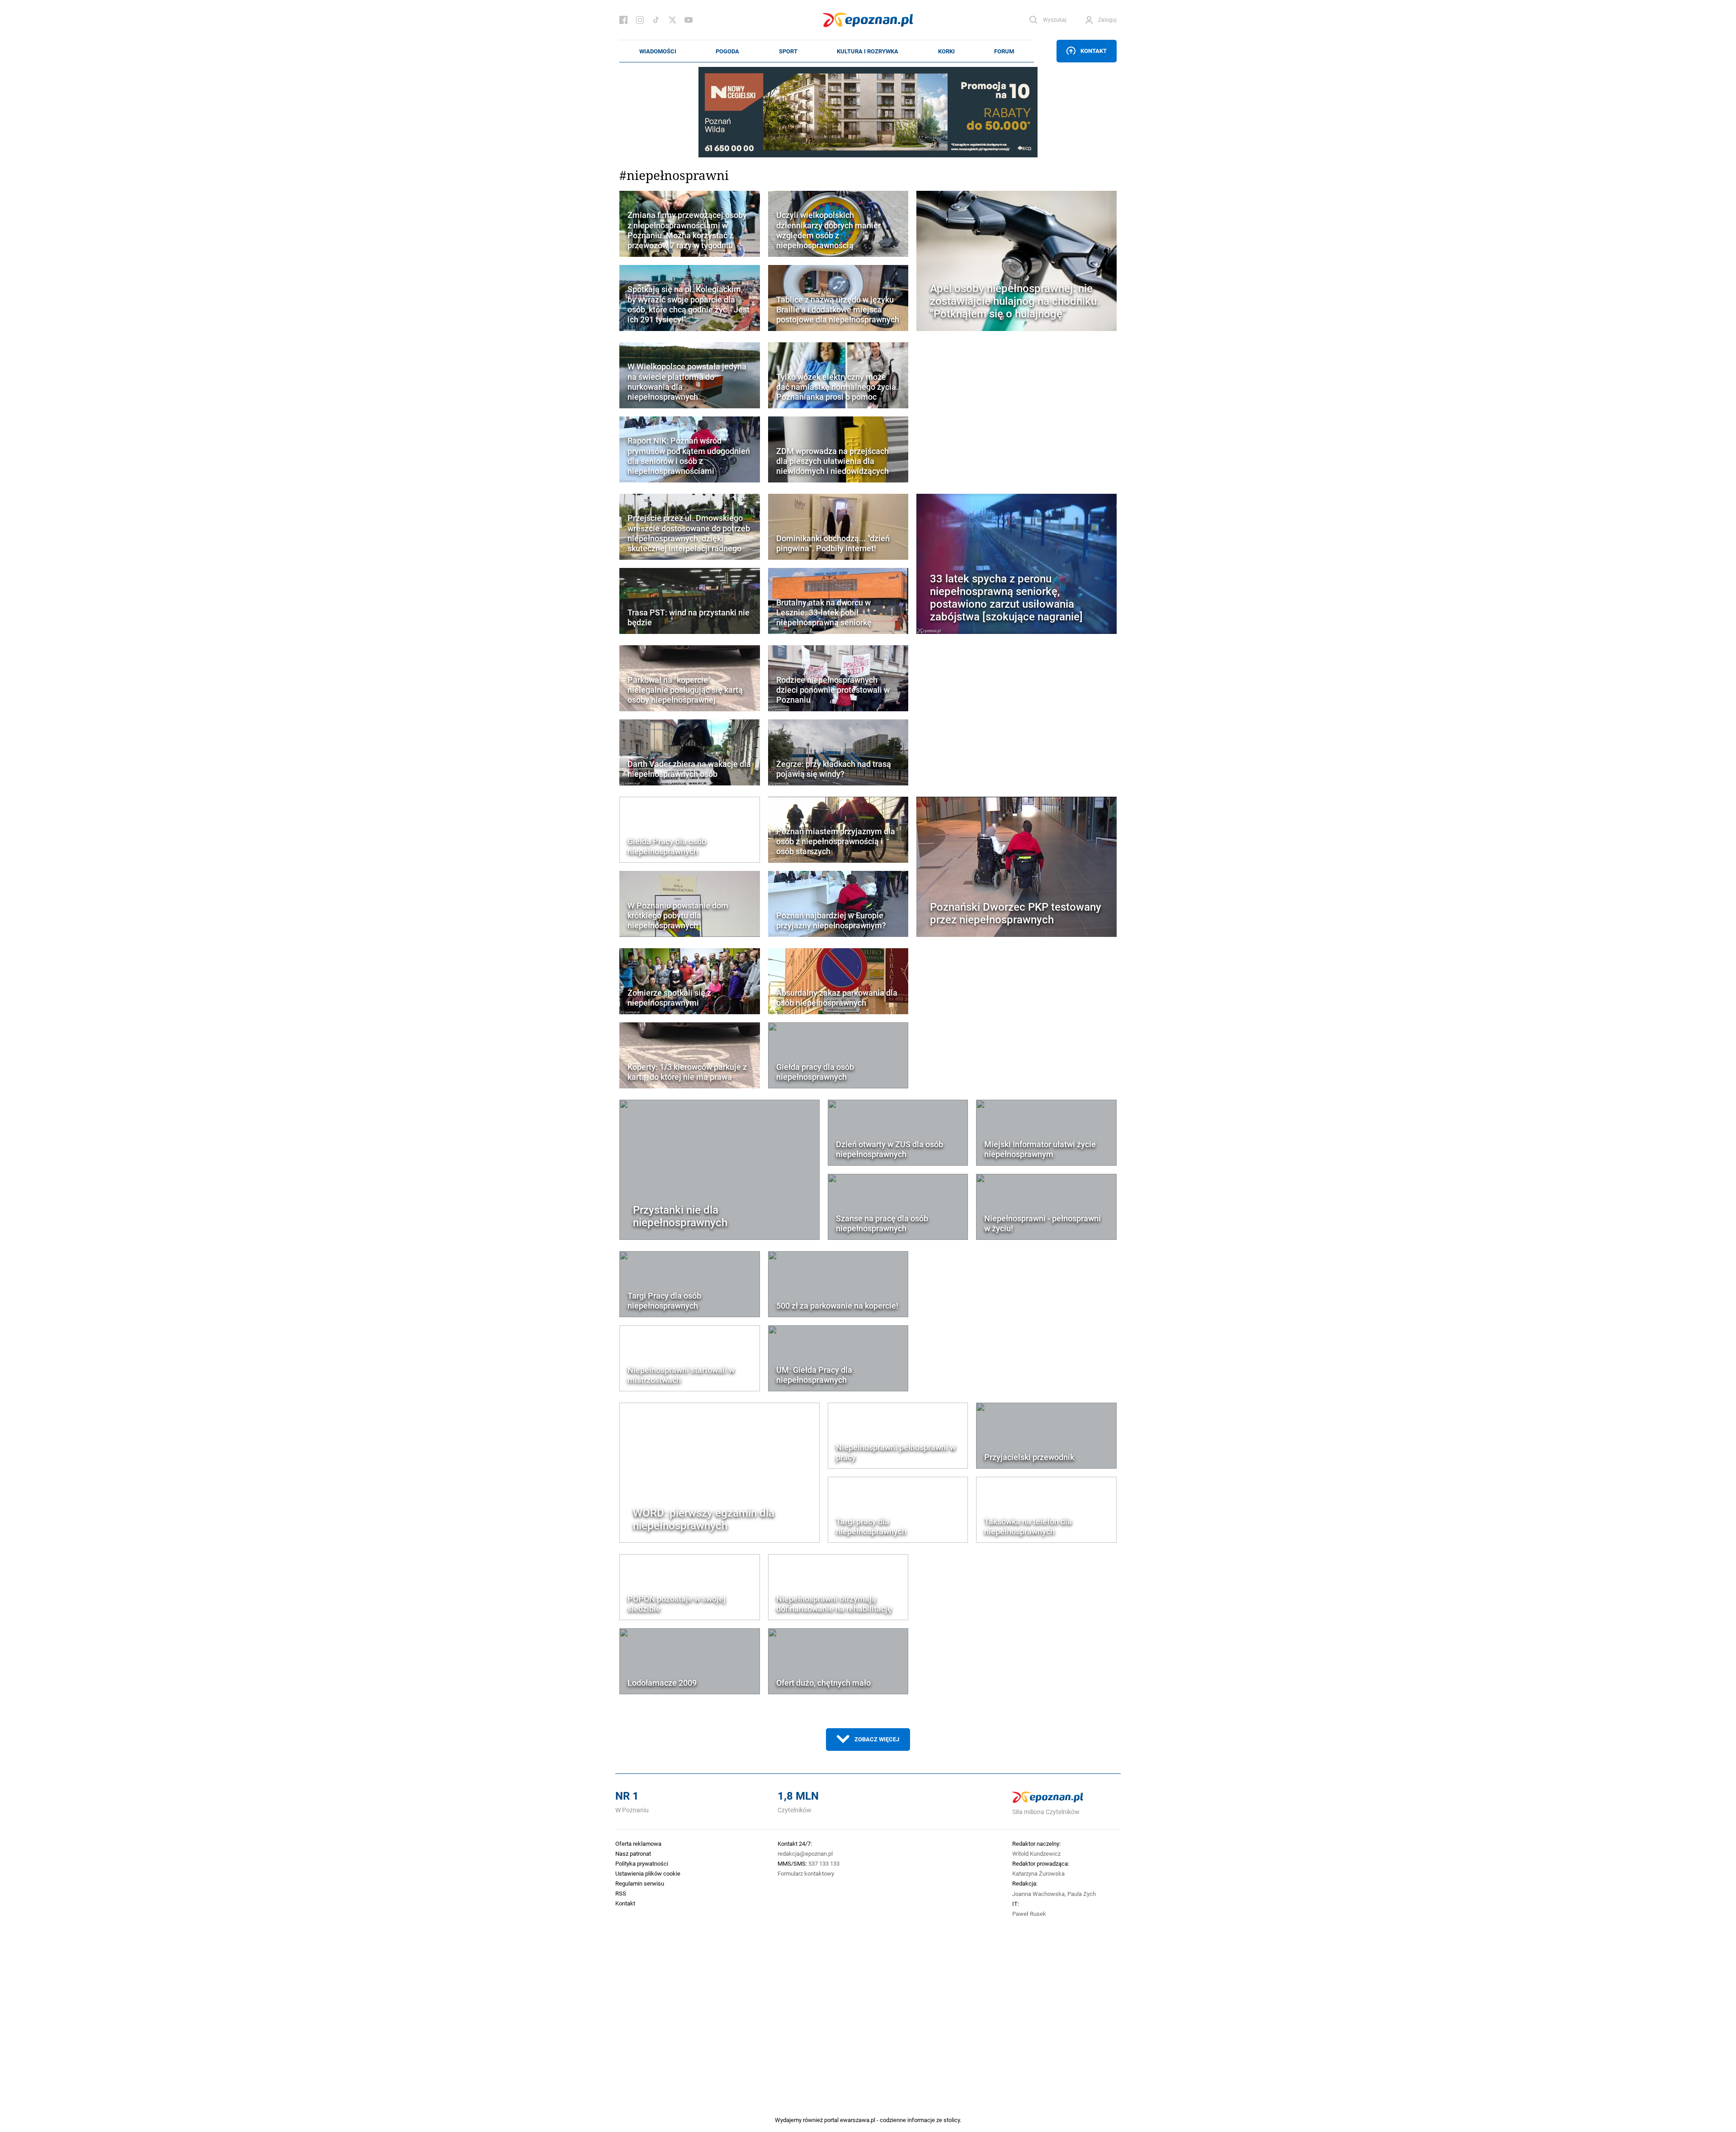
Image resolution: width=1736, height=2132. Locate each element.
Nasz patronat (633, 1853)
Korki (946, 51)
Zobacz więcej (877, 1739)
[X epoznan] (672, 20)
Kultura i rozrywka (868, 51)
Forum (1004, 51)
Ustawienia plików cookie (648, 1873)
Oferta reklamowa (638, 1844)
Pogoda (727, 51)
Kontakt (1094, 51)
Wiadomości (658, 51)
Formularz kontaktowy (806, 1873)
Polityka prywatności (642, 1863)
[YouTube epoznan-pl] (689, 20)
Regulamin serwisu (640, 1883)
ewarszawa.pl (858, 2120)
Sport (788, 51)
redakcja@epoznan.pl (805, 1853)
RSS (621, 1893)
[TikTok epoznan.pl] (656, 20)
